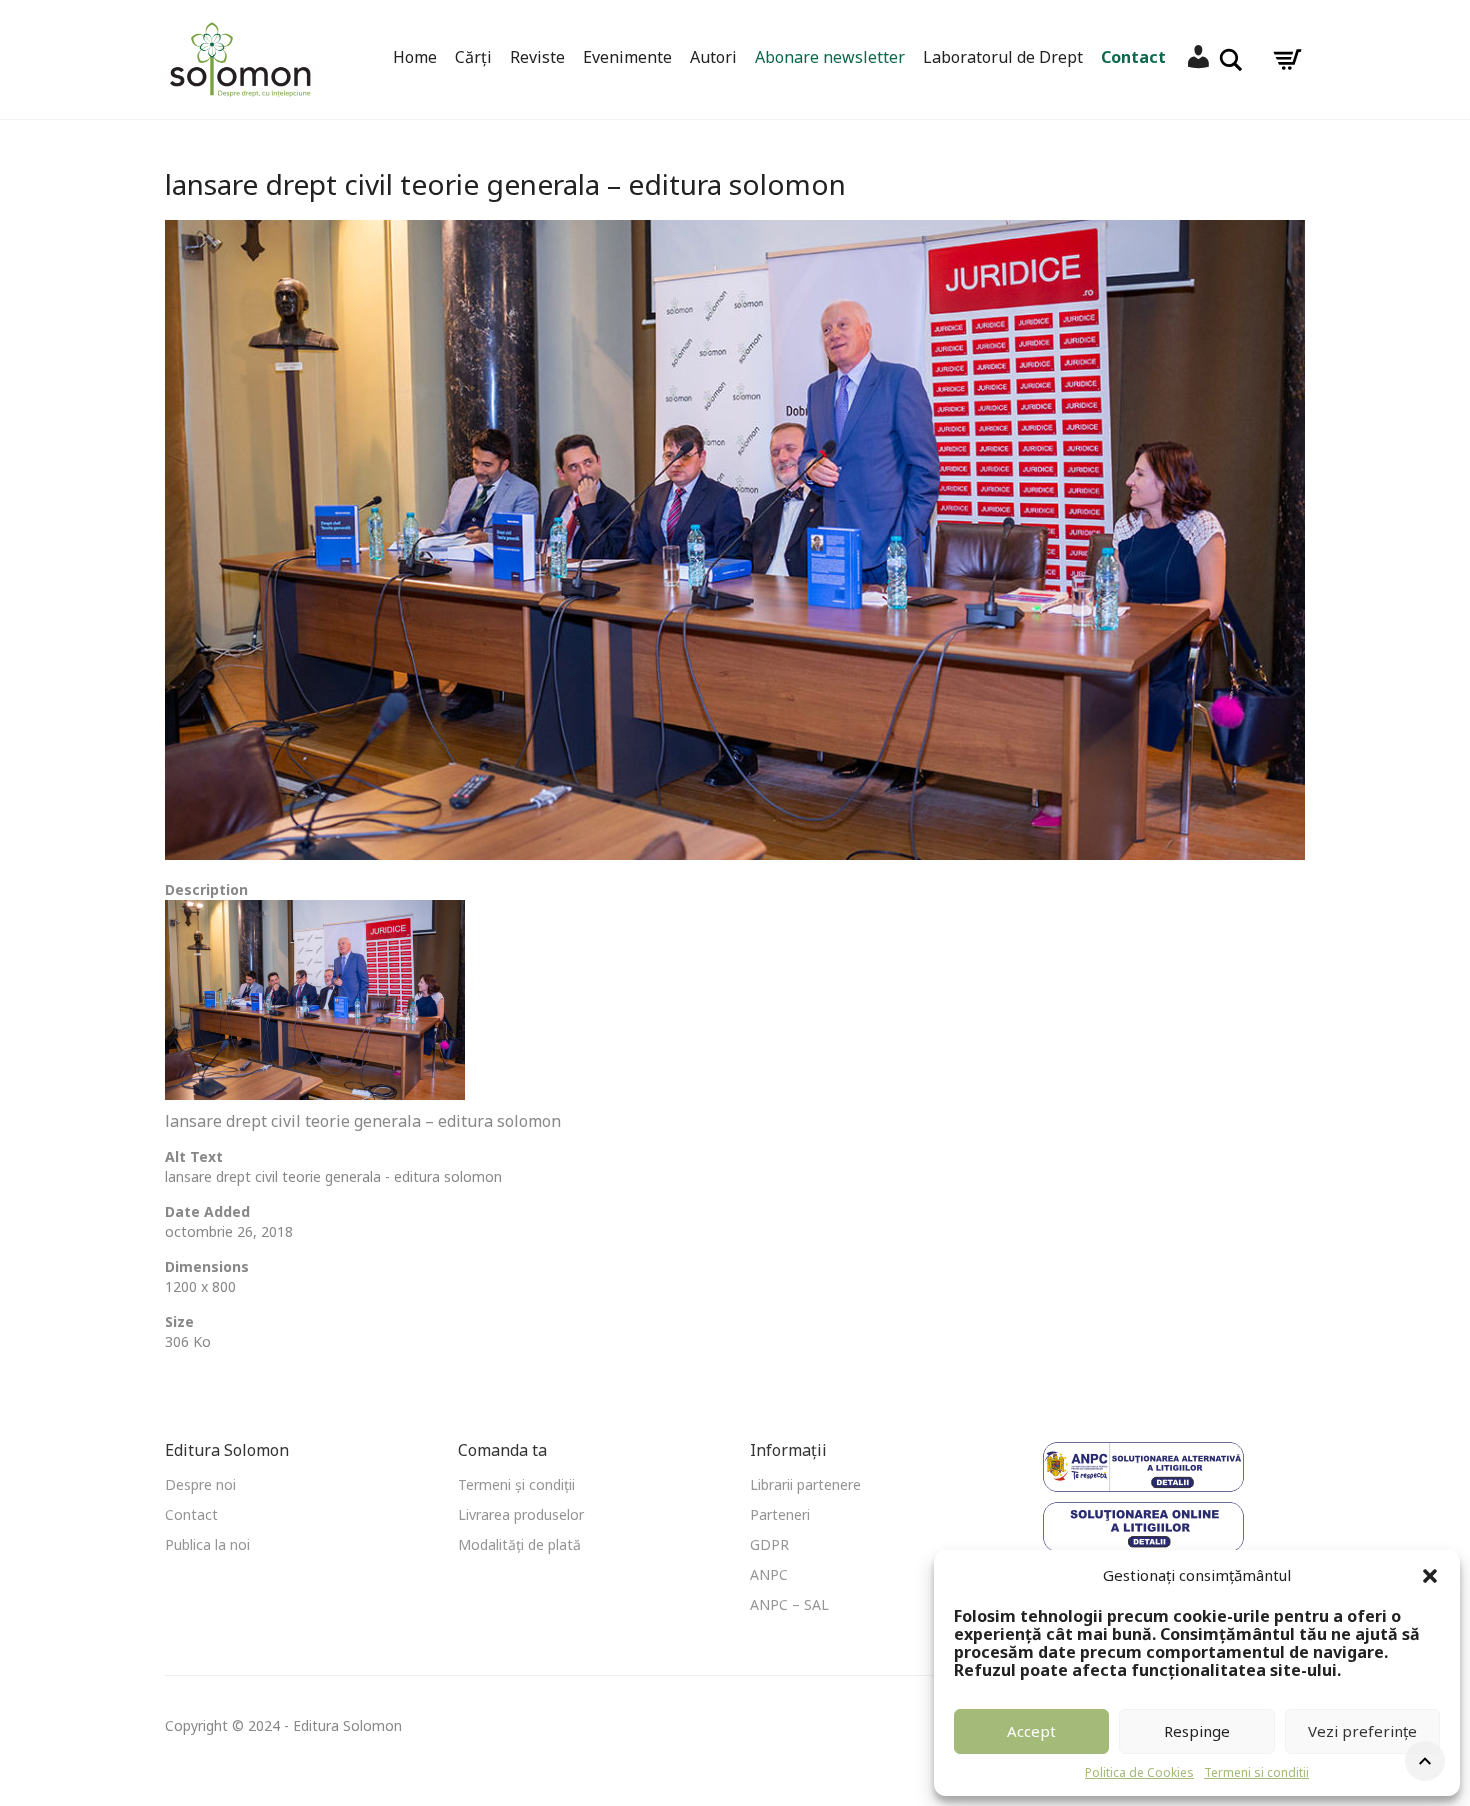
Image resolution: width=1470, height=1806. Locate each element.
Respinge (1197, 1731)
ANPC (769, 1574)
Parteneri (780, 1514)
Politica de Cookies (1139, 1772)
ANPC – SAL (789, 1604)
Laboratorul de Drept (1003, 57)
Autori (713, 57)
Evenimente (627, 57)
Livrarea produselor (521, 1514)
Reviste (537, 57)
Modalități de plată (519, 1544)
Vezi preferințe (1362, 1731)
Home (415, 57)
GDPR (769, 1544)
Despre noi (200, 1484)
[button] (1430, 1576)
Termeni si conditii (1256, 1772)
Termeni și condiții (516, 1484)
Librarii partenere (805, 1484)
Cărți (473, 57)
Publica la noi (207, 1544)
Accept (1031, 1731)
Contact (1133, 57)
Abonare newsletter (830, 57)
